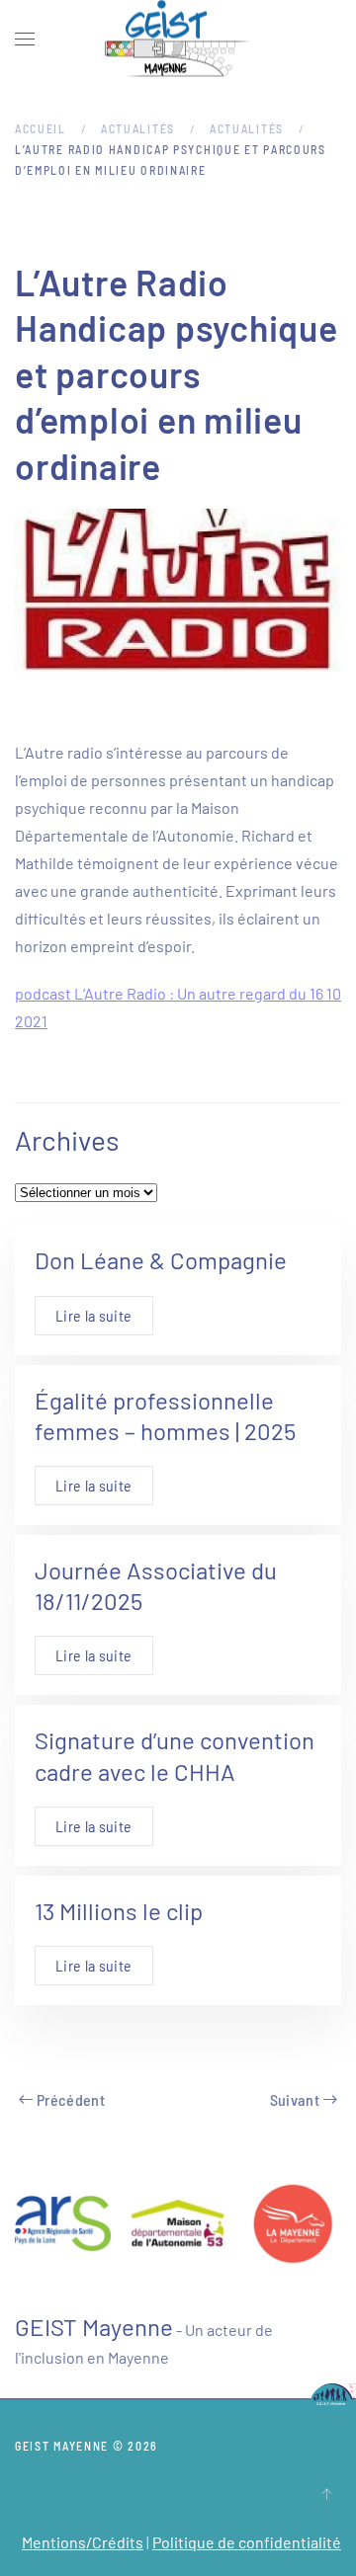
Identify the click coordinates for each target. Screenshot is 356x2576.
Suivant (295, 2099)
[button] (25, 40)
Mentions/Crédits (83, 2542)
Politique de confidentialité (247, 2542)
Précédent (71, 2099)
